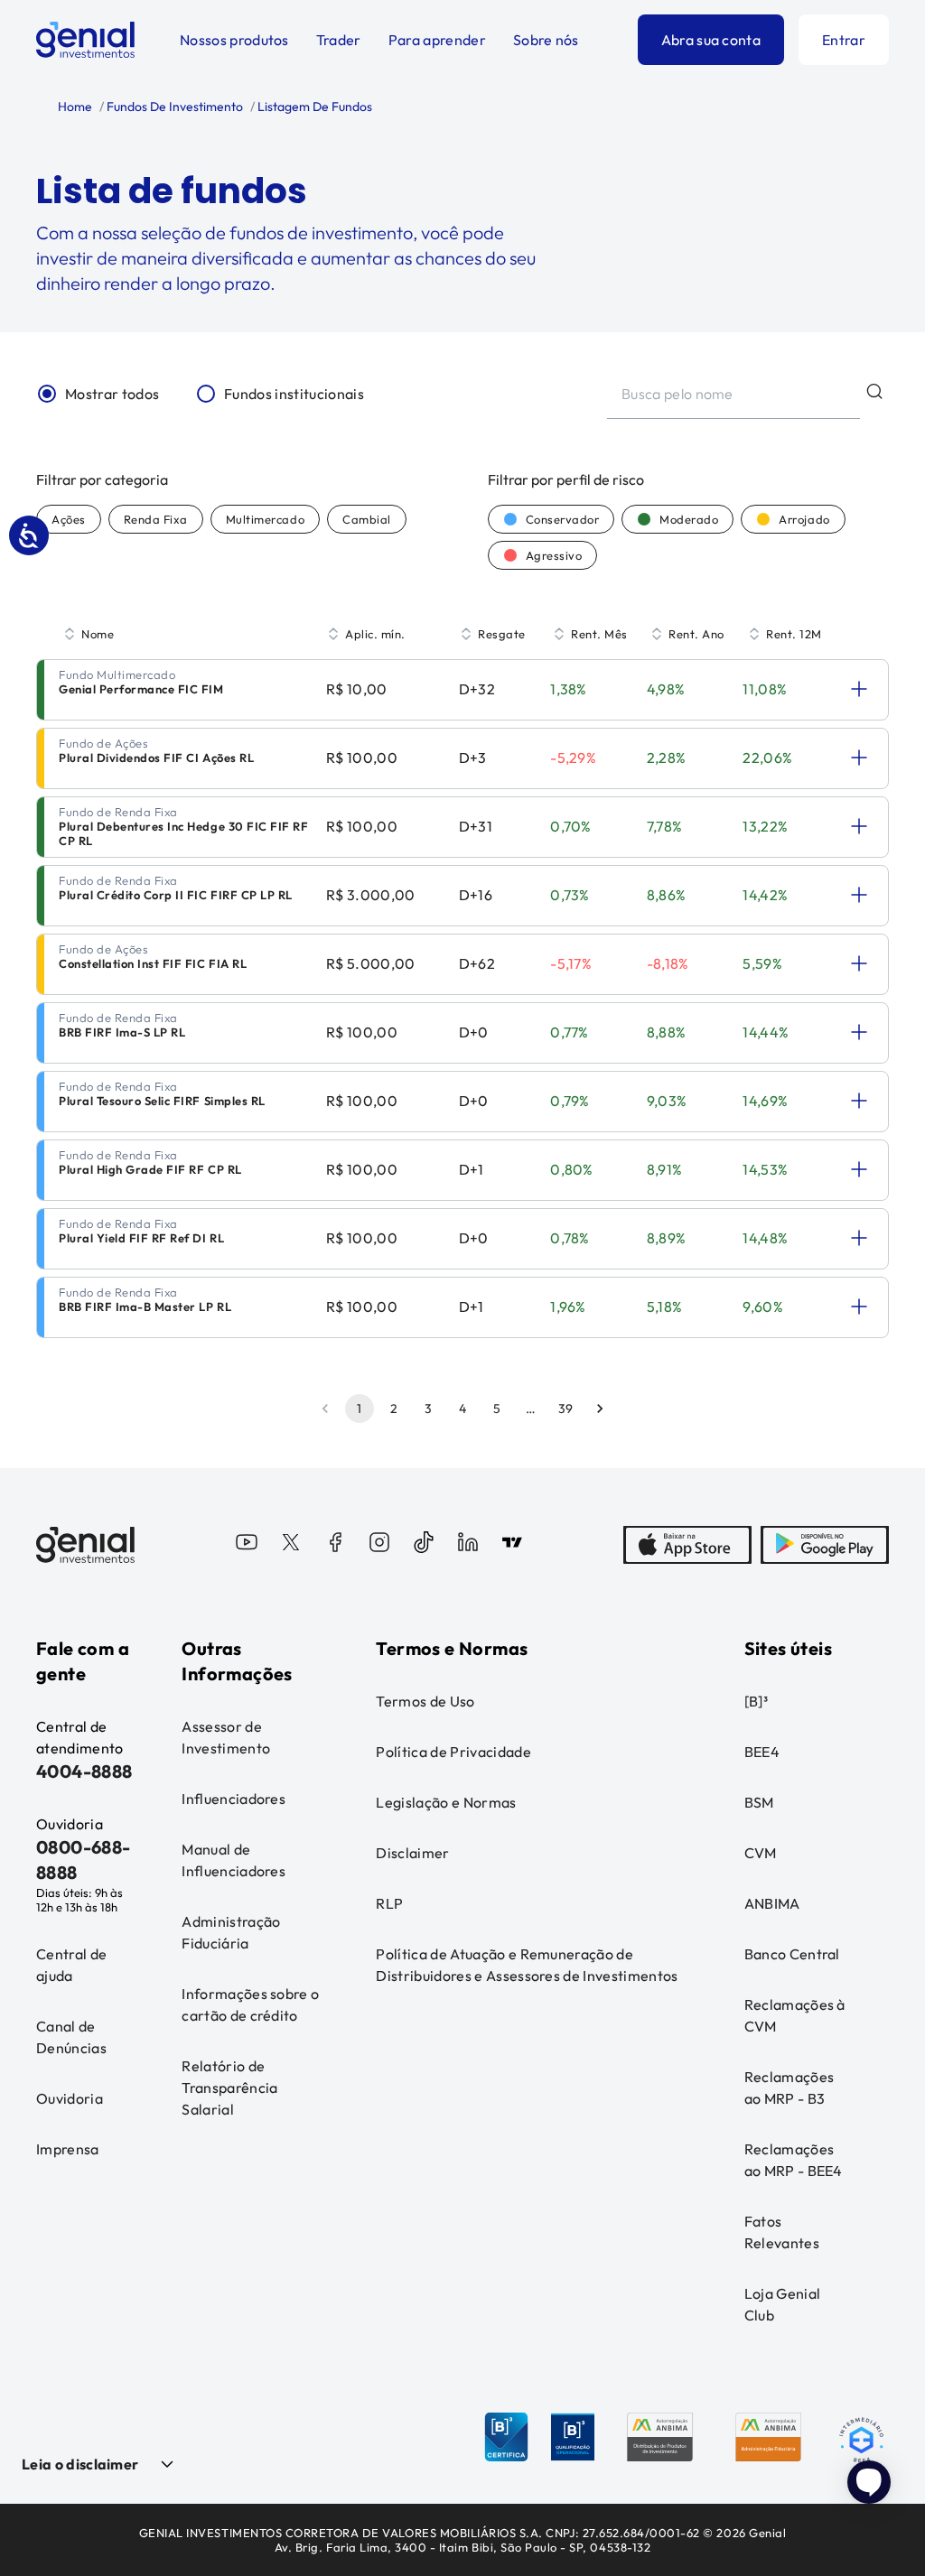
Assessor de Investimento (226, 1737)
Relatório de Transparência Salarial (229, 2088)
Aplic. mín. (375, 634)
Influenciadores (234, 1799)
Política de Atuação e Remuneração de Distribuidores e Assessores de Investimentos (527, 1965)
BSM (759, 1802)
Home (75, 107)
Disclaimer (412, 1853)
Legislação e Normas (446, 1802)
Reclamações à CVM (795, 2015)
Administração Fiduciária (231, 1932)
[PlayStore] (825, 1545)
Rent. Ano (696, 634)
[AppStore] (687, 1545)
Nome (98, 634)
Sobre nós (546, 40)
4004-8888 (84, 1771)
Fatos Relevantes (782, 2232)
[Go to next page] (600, 1409)
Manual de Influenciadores (234, 1860)
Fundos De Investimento (173, 107)
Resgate (502, 634)
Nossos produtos (234, 40)
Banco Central (792, 1954)
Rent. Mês (599, 634)
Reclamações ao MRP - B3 (790, 2088)
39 (565, 1409)
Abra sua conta (711, 40)
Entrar (844, 40)
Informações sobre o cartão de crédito (250, 2004)
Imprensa (68, 2149)
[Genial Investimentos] (85, 40)
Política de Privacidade (453, 1752)
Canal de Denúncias (71, 2037)
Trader (339, 40)
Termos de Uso (425, 1701)
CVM (761, 1853)
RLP (389, 1903)
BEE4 (762, 1752)
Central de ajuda (71, 1965)
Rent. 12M (794, 634)
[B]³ (756, 1701)
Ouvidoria (70, 2098)
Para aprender (437, 40)
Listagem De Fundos (313, 107)
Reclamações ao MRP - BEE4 (794, 2160)
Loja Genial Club (783, 2304)
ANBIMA (772, 1903)
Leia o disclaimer (80, 2464)
